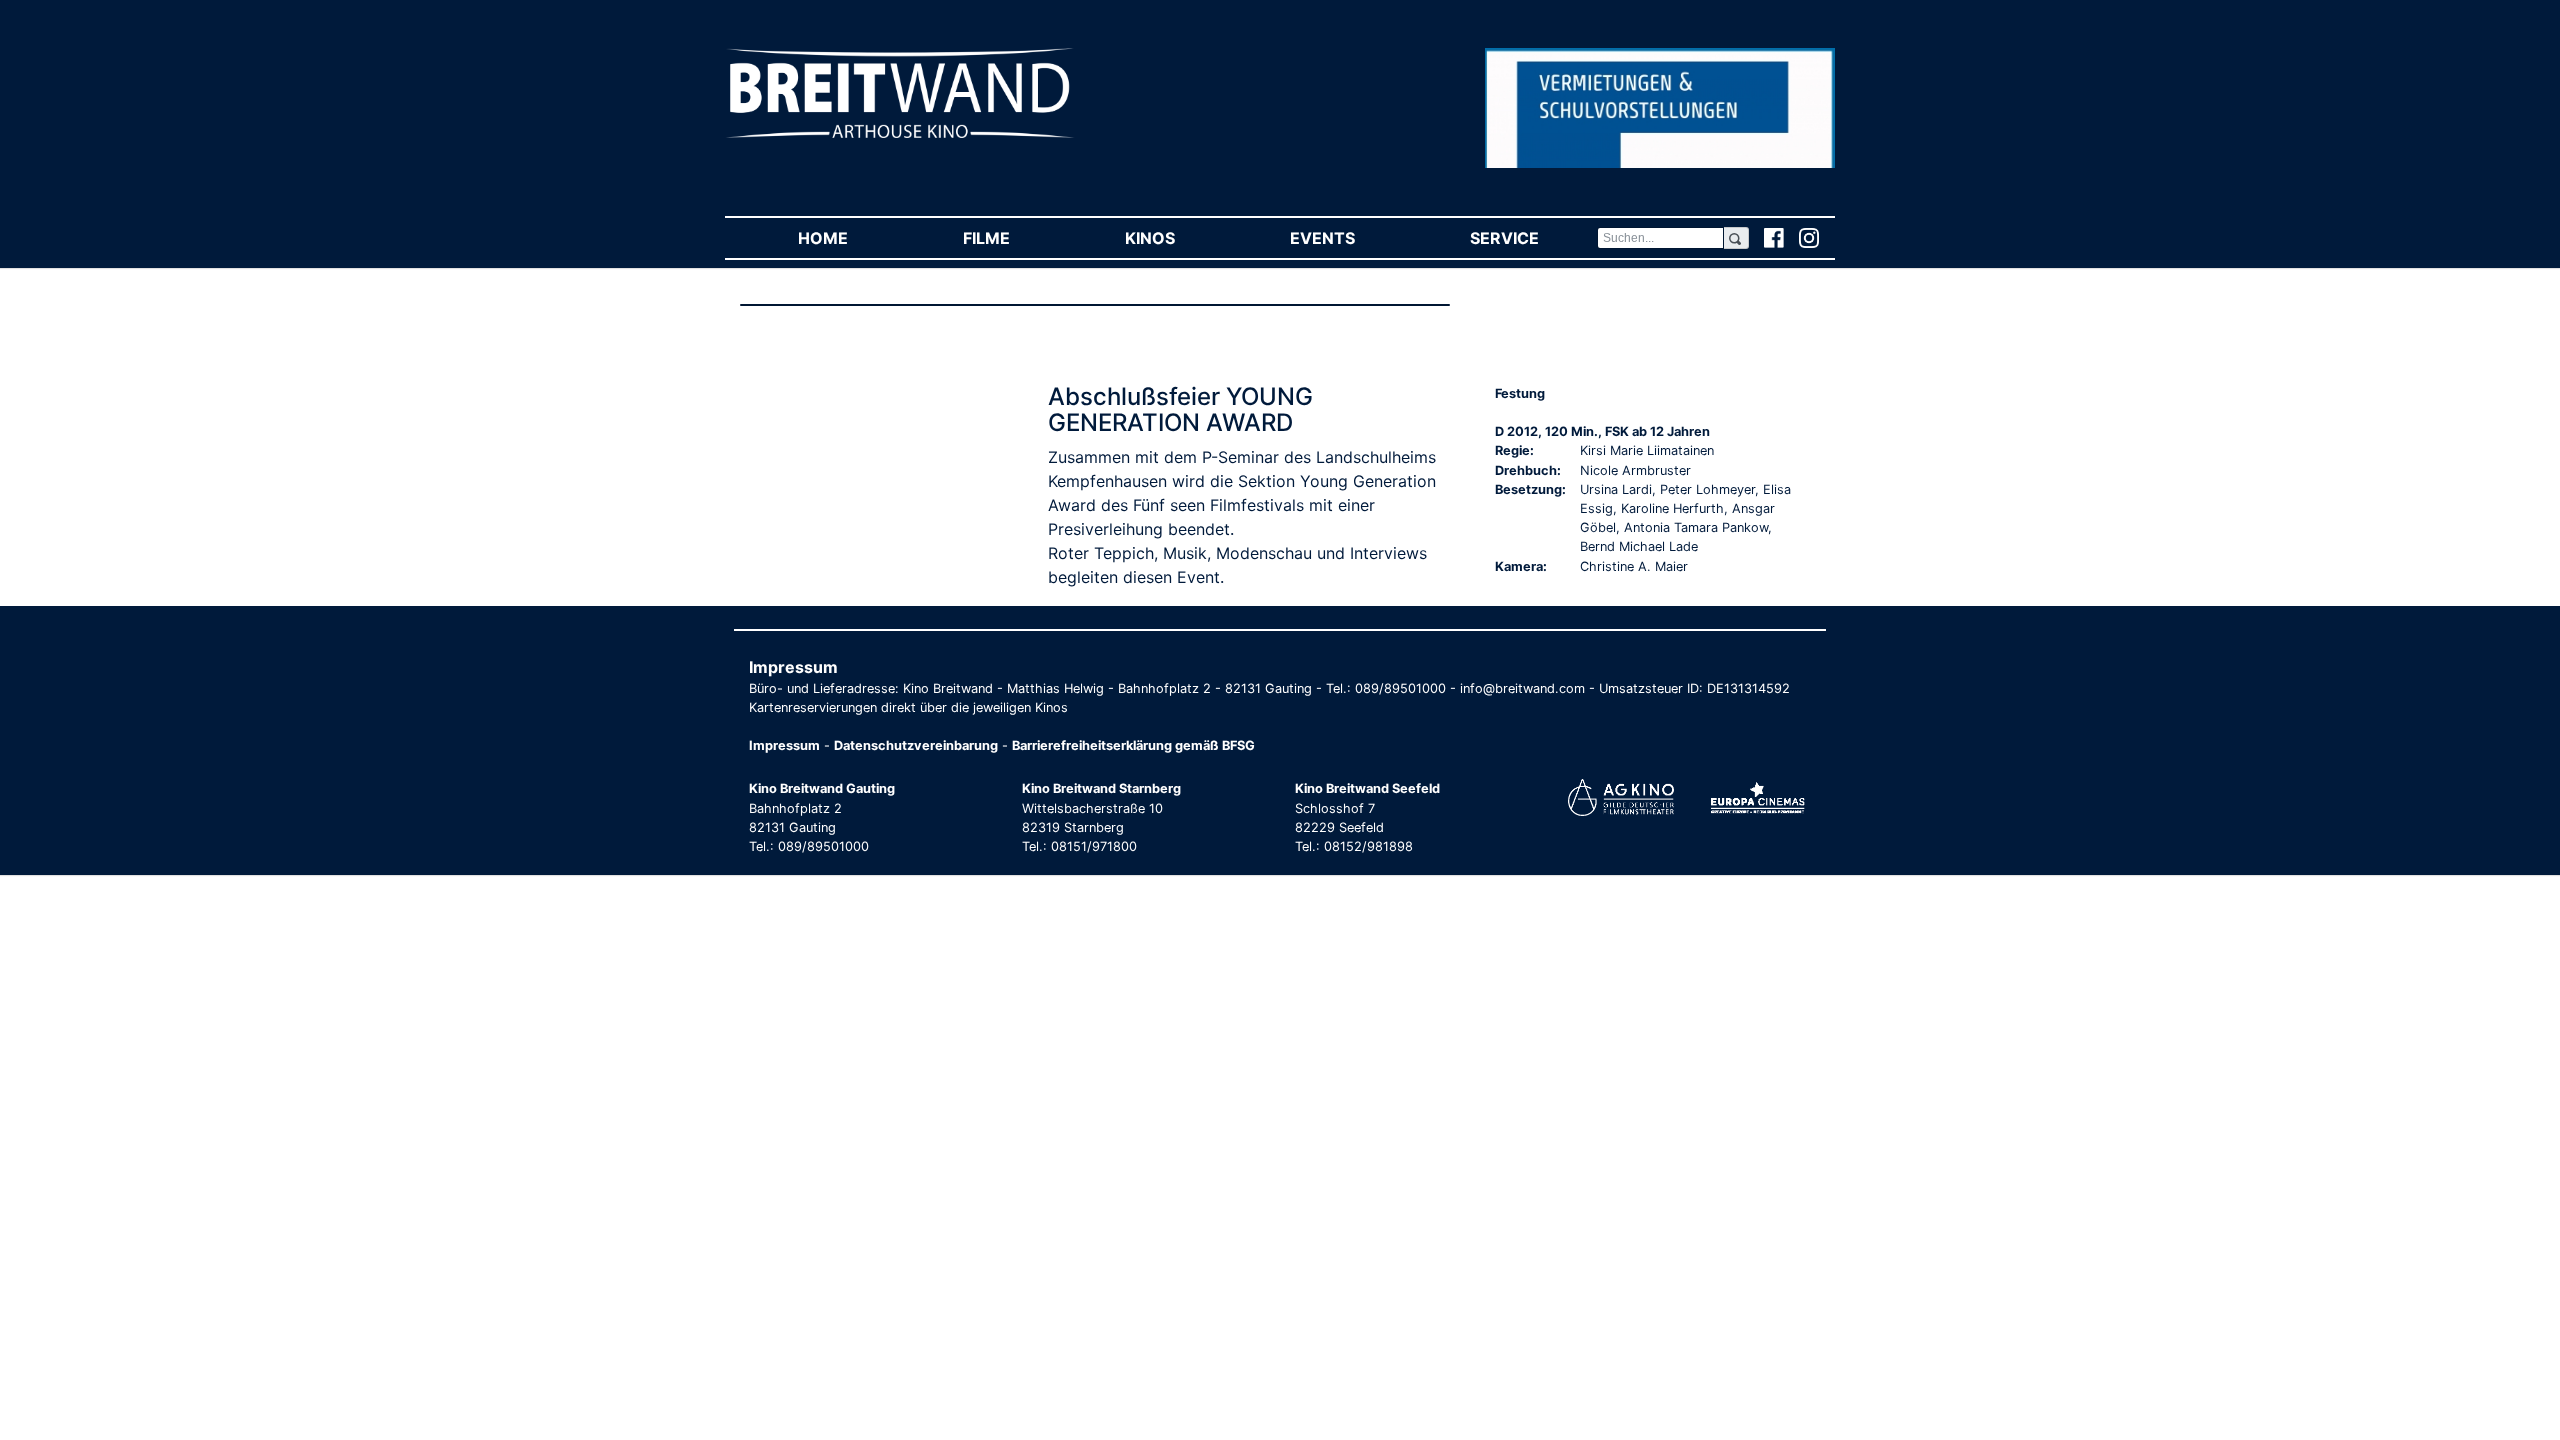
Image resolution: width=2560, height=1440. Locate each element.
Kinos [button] (1178, 238)
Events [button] (1351, 238)
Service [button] (1533, 238)
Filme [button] (1015, 238)
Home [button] (851, 238)
